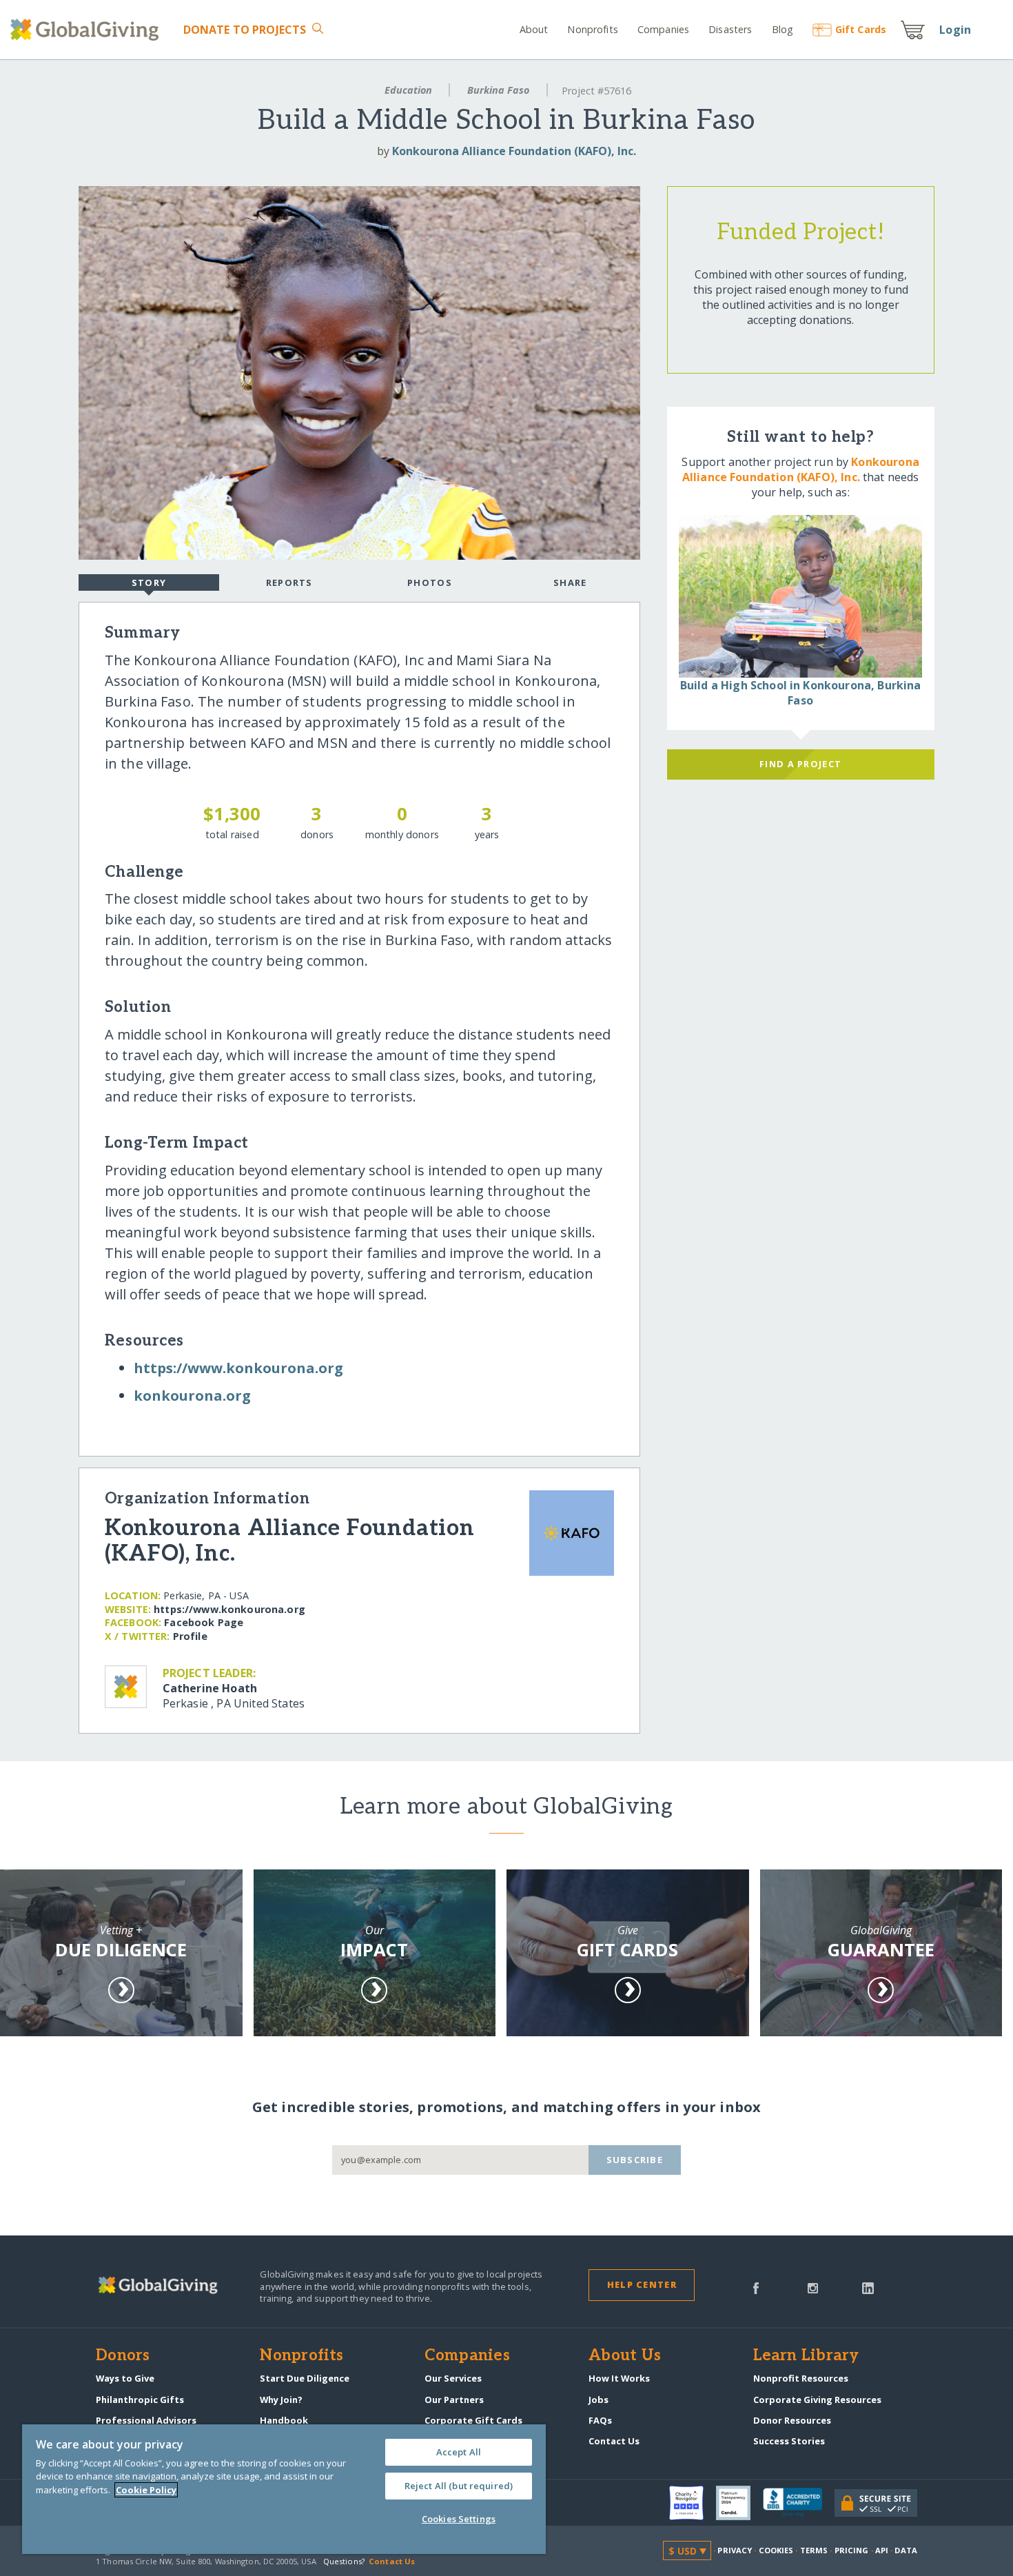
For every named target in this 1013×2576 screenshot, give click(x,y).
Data (905, 2550)
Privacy (735, 2550)
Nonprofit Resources (801, 2378)
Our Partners (454, 2400)
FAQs (600, 2420)
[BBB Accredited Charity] (799, 2503)
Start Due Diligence (305, 2378)
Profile (190, 1636)
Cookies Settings (459, 2519)
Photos (430, 582)
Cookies (776, 2550)
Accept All (459, 2452)
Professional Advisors (146, 2420)
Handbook (284, 2420)
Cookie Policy (146, 2490)
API (882, 2550)
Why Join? (281, 2400)
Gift (861, 29)
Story (149, 582)
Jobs (598, 2400)
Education (408, 90)
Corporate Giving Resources (817, 2400)
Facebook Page (204, 1622)
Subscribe (635, 2160)
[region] (284, 2489)
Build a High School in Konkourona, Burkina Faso (801, 693)
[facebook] (756, 2287)
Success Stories (789, 2441)
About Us (625, 2356)
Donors (123, 2356)
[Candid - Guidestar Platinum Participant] (739, 2503)
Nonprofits (592, 29)
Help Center (642, 2284)
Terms (814, 2550)
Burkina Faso (498, 90)
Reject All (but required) (459, 2486)
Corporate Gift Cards (473, 2420)
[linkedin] (868, 2287)
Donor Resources (792, 2420)
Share (570, 582)
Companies (663, 29)
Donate (245, 30)
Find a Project (800, 764)
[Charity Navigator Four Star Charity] (693, 2503)
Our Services (453, 2378)
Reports (289, 582)
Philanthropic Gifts (140, 2400)
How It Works (619, 2378)
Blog (782, 29)
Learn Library (806, 2356)
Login (955, 30)
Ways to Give (125, 2378)
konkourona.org (192, 1396)
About (534, 29)
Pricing (852, 2550)
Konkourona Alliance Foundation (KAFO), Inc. (514, 151)
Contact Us (614, 2441)
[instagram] (813, 2287)
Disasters (730, 29)
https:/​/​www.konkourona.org (238, 1368)
